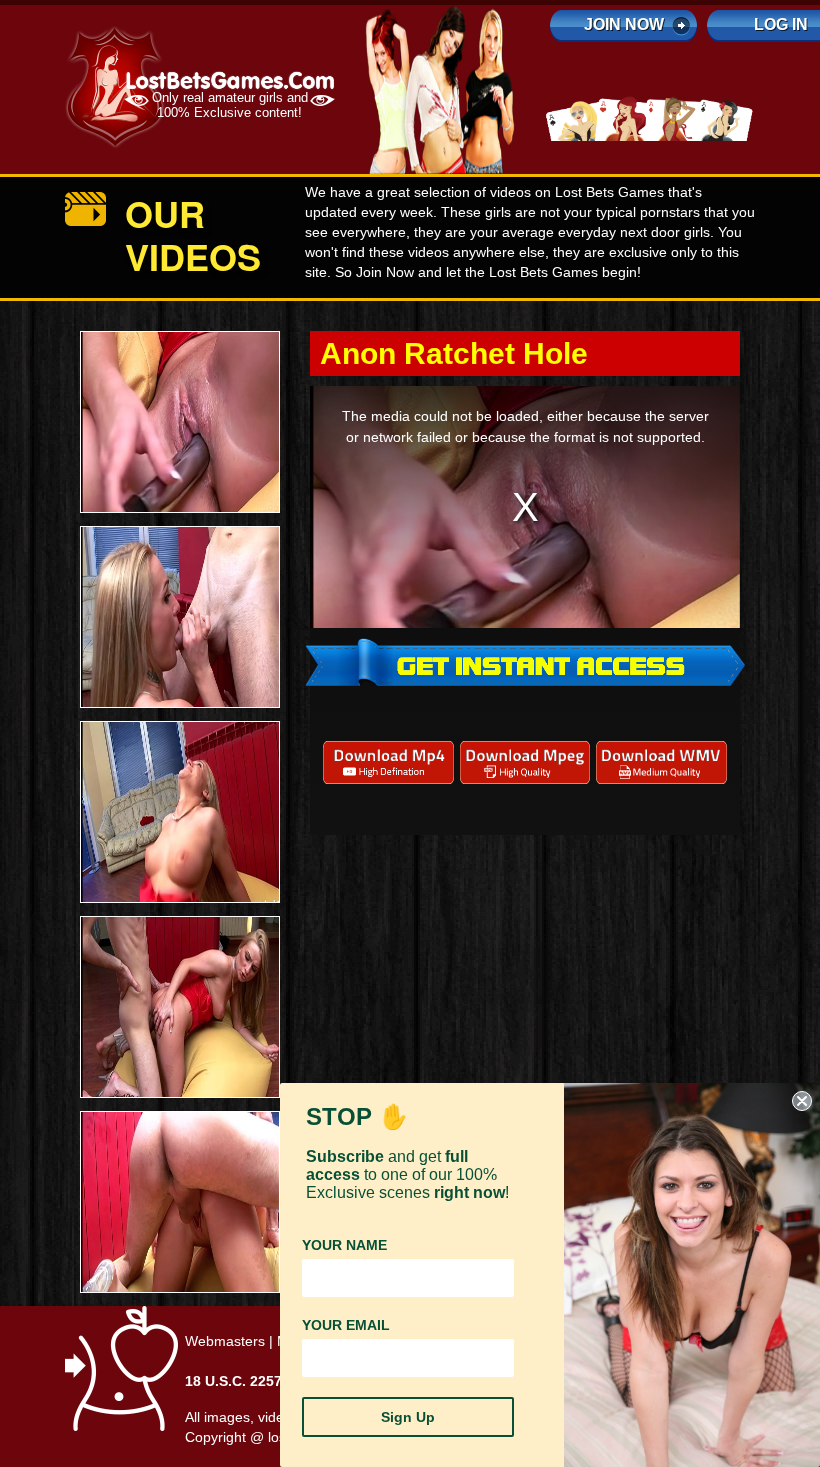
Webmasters (225, 1341)
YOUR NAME (344, 1245)
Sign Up (408, 1417)
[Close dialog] (802, 1101)
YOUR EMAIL (346, 1325)
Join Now (624, 24)
